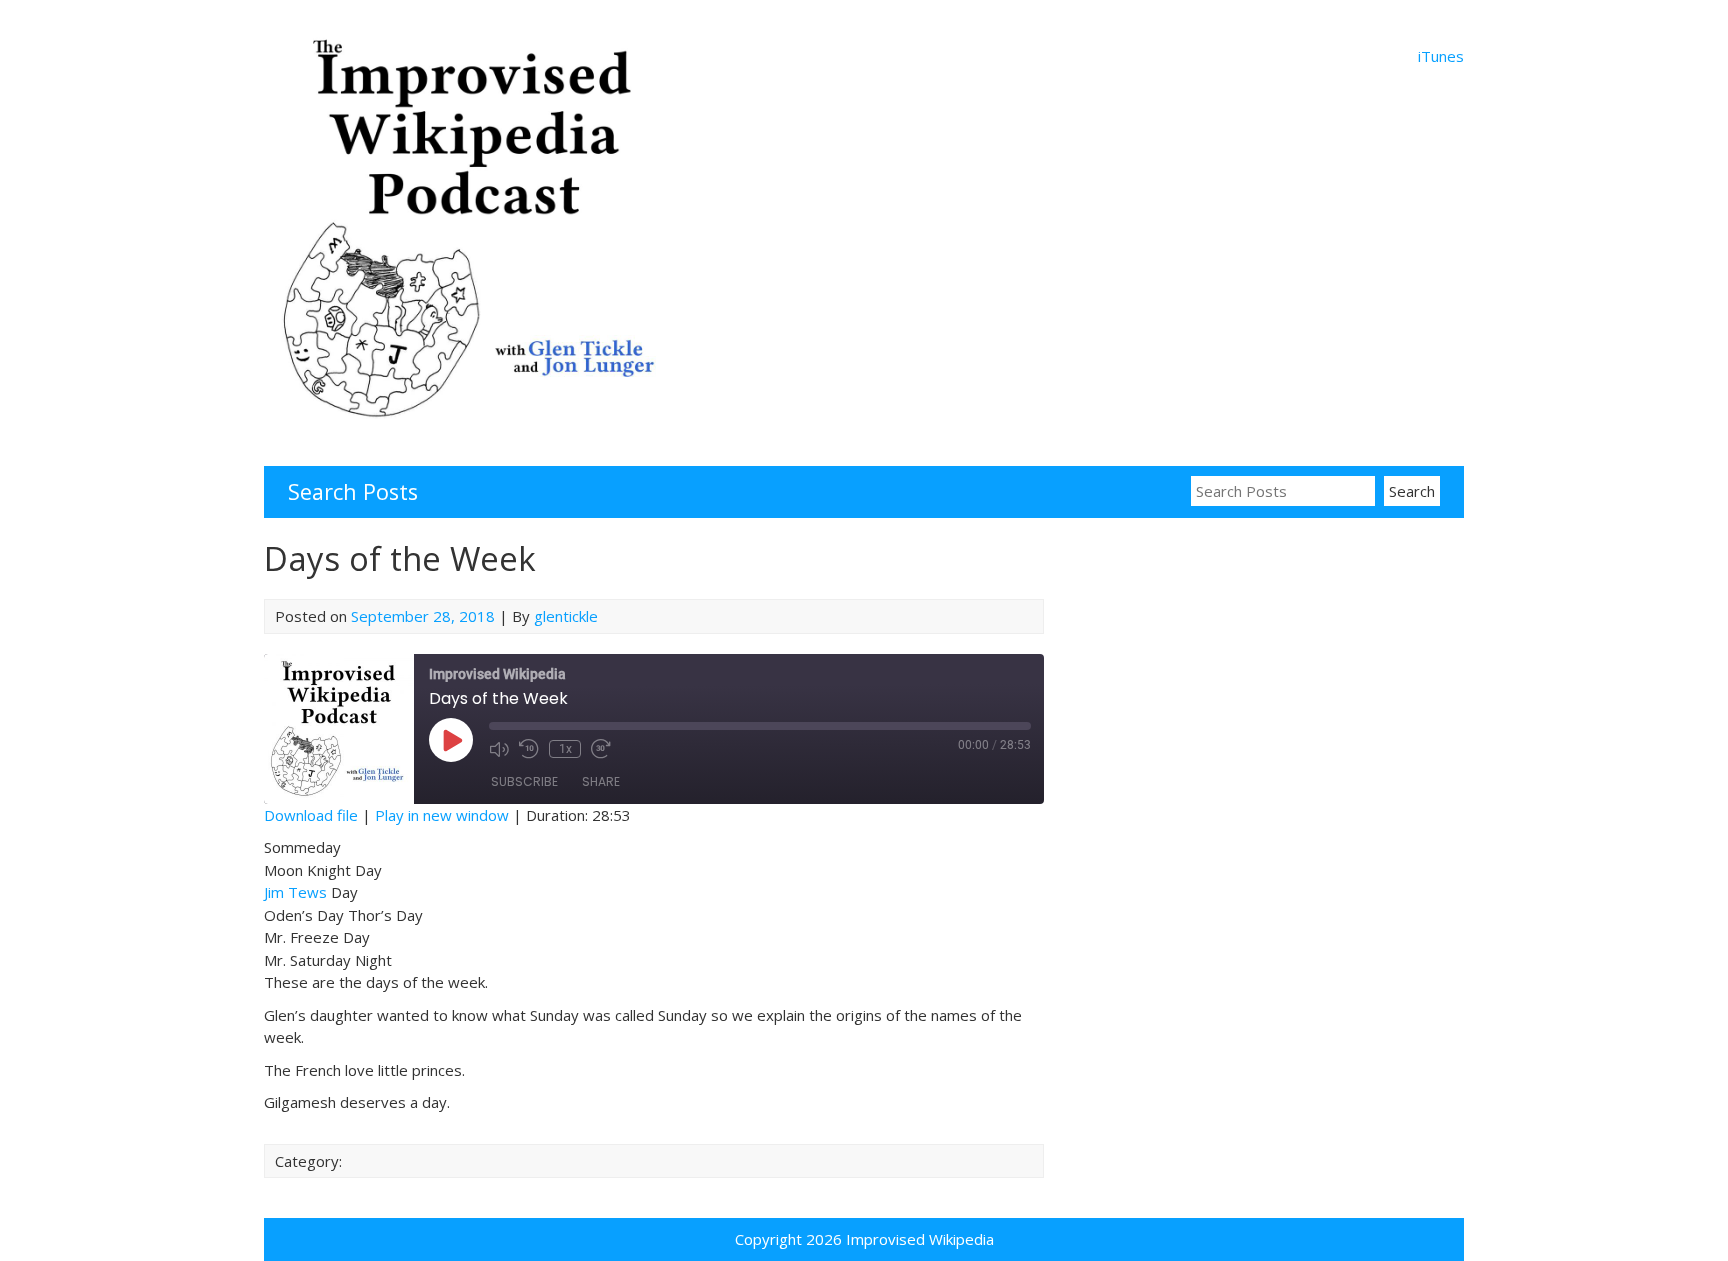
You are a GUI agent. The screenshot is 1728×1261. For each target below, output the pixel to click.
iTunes (1441, 56)
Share (601, 781)
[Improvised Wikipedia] (474, 434)
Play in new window (442, 815)
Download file (311, 815)
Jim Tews (295, 892)
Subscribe (524, 781)
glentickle (566, 616)
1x (565, 749)
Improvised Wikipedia (920, 1239)
